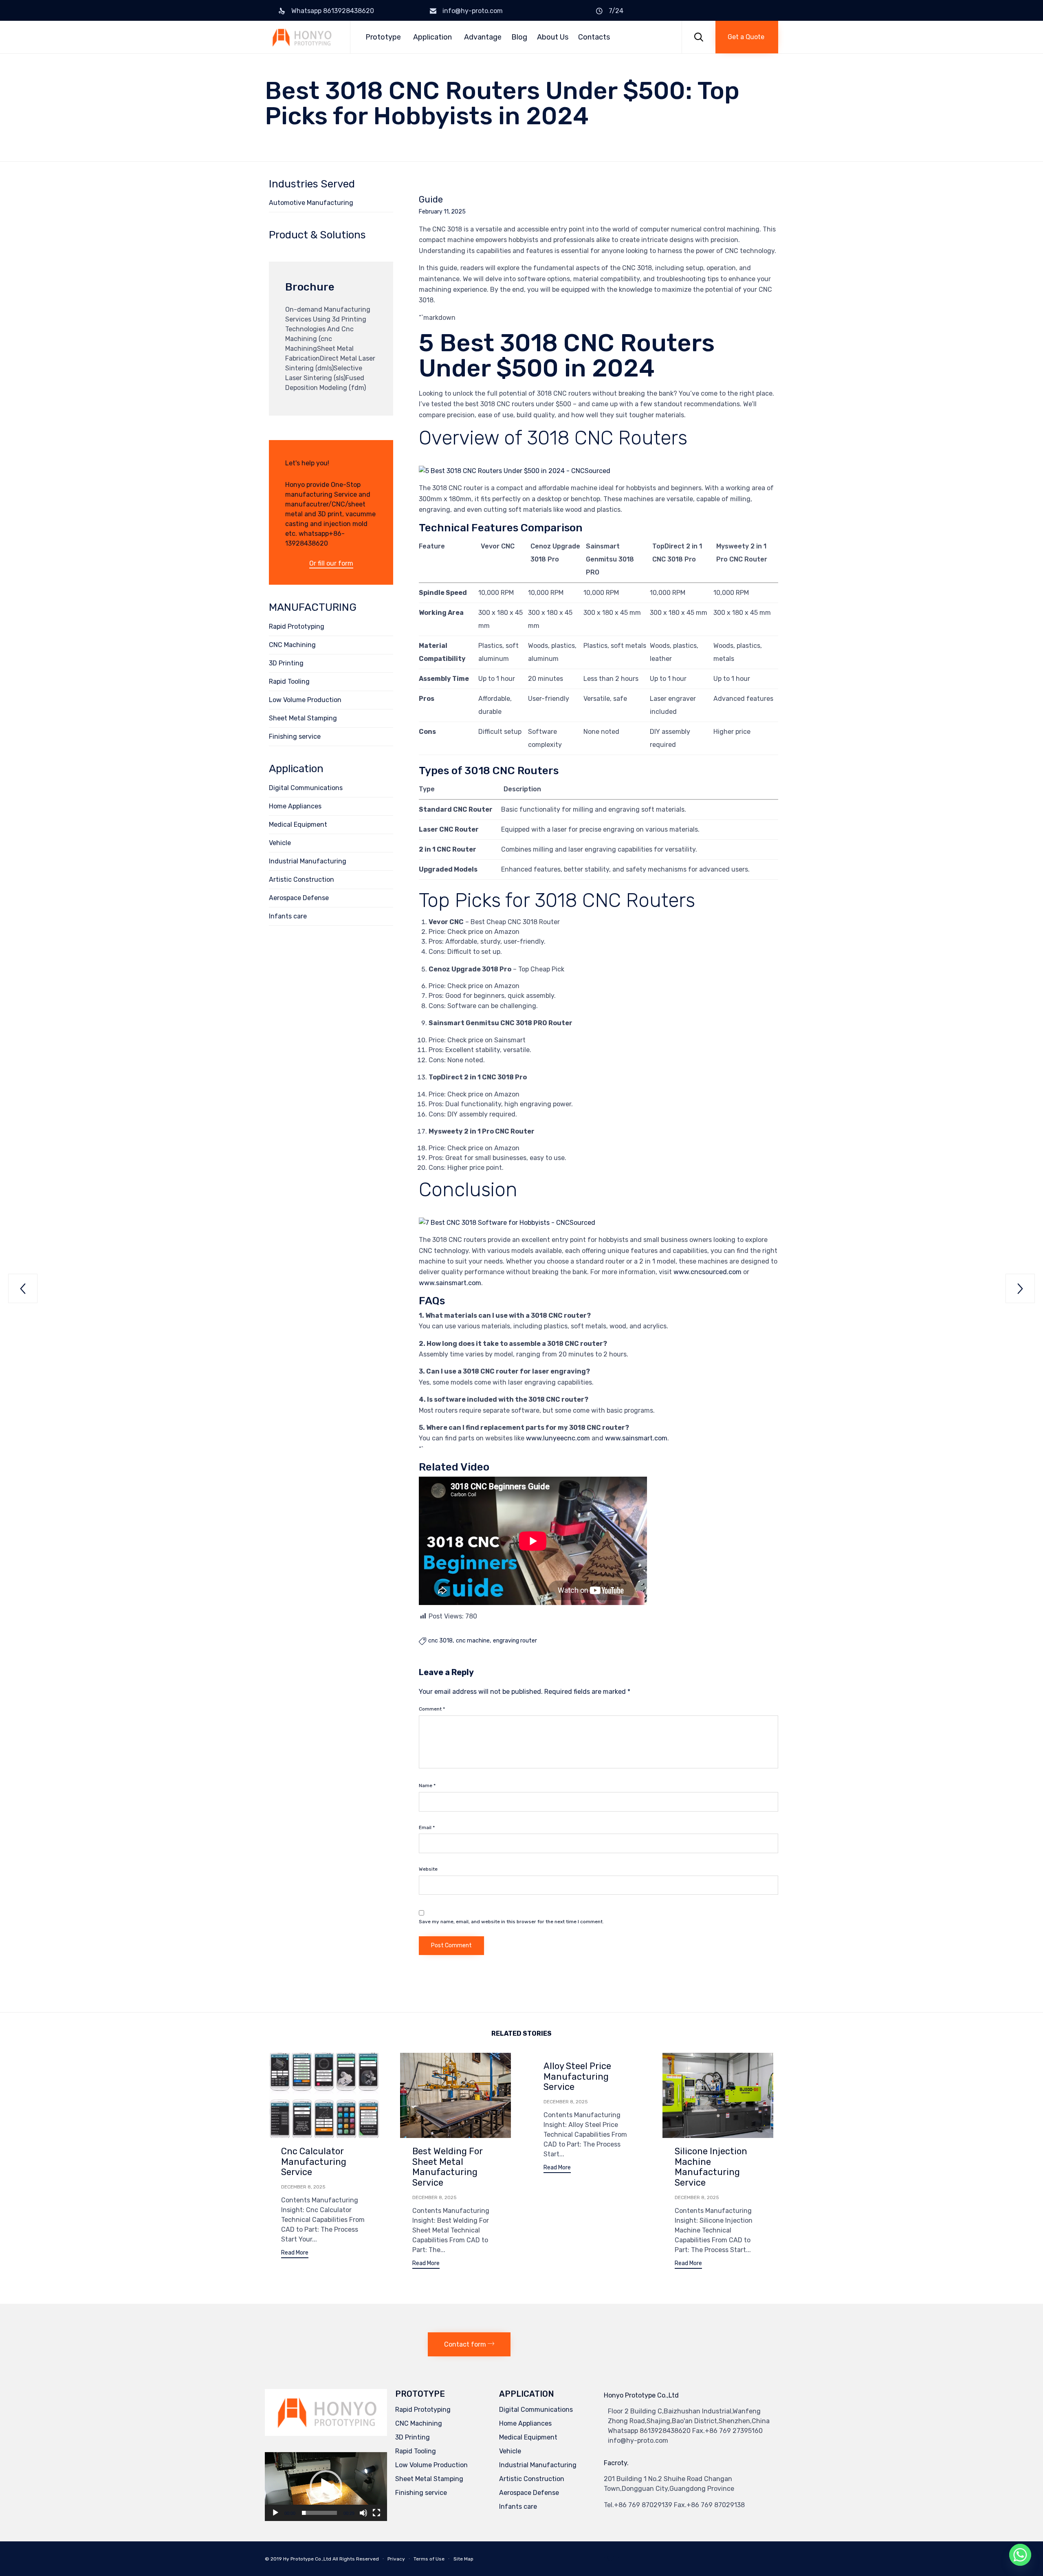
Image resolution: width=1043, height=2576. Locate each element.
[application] (326, 2487)
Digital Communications (306, 788)
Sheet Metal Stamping (303, 718)
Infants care (288, 916)
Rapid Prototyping (297, 626)
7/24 (616, 11)
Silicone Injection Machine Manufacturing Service (711, 2167)
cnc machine (473, 1641)
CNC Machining (292, 645)
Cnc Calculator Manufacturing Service (314, 2162)
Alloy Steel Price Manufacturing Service (577, 2077)
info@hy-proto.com (473, 11)
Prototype (383, 37)
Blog (519, 37)
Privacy (396, 2559)
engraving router (515, 1641)
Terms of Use (429, 2559)
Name (427, 1786)
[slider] (319, 2513)
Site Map (463, 2559)
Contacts (594, 37)
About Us (553, 37)
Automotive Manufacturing (311, 203)
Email (427, 1827)
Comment (432, 1709)
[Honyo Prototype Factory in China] (301, 37)
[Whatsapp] (1020, 2555)
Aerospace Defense (299, 898)
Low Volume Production (305, 700)
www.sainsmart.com (450, 1283)
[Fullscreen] (376, 2513)
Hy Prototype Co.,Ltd (307, 2559)
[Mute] (363, 2513)
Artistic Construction (301, 880)
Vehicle (280, 843)
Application (432, 37)
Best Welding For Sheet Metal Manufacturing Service (448, 2167)
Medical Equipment (298, 825)
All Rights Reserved (356, 2559)
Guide (431, 200)
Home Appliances (295, 806)
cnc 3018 (440, 1641)
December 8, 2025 (303, 2187)
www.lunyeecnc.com (558, 1438)
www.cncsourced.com (707, 1272)
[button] (747, 37)
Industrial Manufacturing (308, 861)
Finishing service (295, 736)
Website (428, 1869)
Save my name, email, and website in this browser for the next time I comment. (511, 1922)
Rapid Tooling (289, 681)
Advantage (483, 37)
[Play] (275, 2513)
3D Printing (286, 663)
